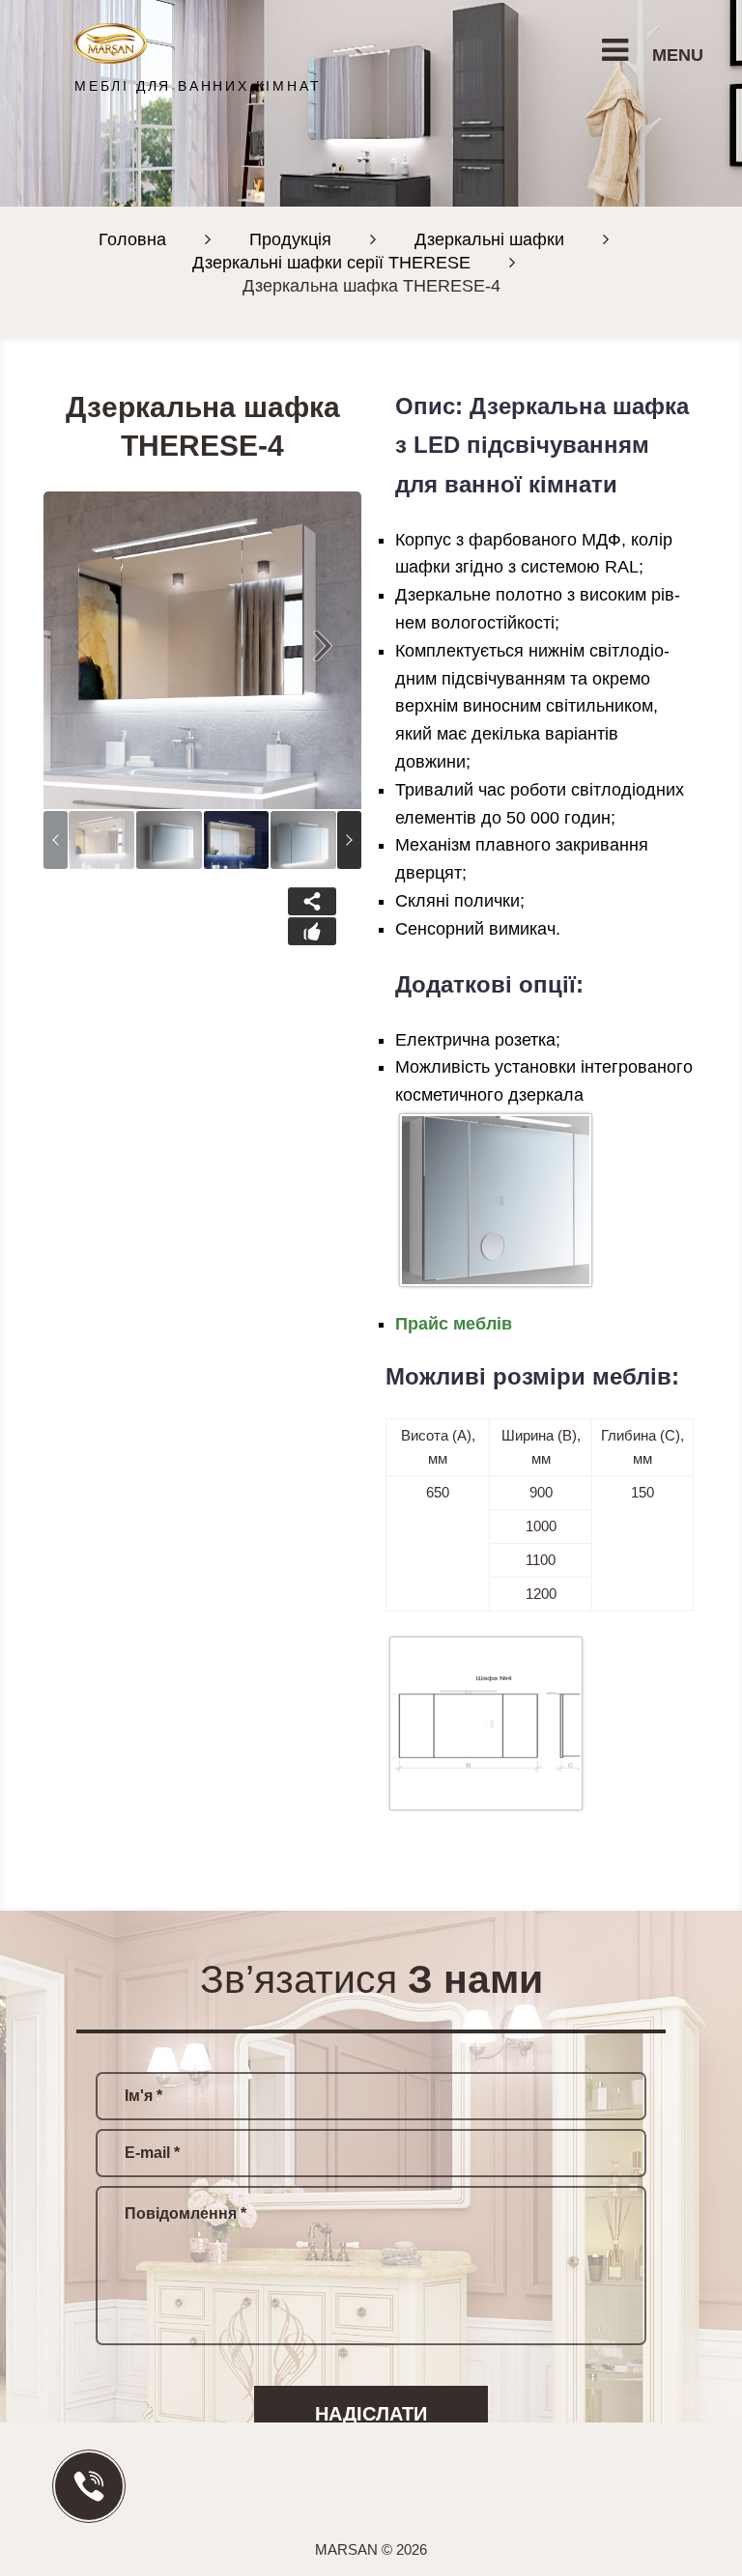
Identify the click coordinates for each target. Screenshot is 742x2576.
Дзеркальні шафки (489, 239)
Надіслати (371, 2414)
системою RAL (580, 567)
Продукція (290, 239)
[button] (323, 650)
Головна (132, 239)
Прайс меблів (454, 1324)
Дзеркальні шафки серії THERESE (331, 263)
